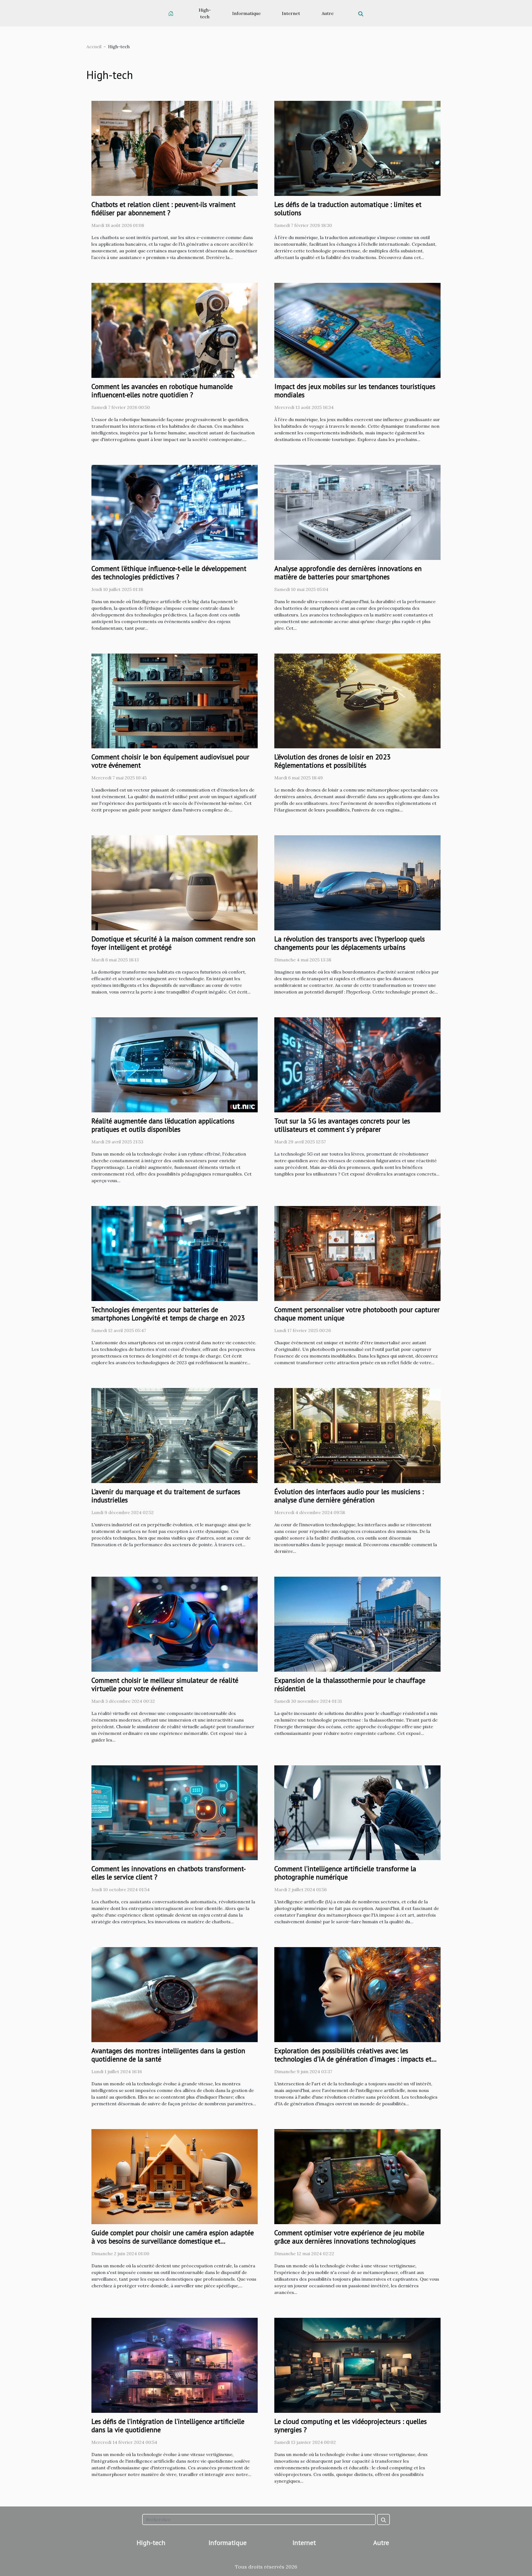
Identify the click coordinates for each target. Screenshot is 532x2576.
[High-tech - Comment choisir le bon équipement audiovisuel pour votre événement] (175, 700)
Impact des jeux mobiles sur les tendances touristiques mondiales (355, 391)
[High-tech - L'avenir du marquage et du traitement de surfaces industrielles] (175, 1435)
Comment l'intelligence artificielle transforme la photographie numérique (345, 1873)
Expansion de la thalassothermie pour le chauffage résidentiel (350, 1684)
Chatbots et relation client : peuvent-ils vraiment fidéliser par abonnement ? (163, 209)
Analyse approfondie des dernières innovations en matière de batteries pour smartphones (348, 573)
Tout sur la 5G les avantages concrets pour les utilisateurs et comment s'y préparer (342, 1125)
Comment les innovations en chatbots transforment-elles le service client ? (169, 1873)
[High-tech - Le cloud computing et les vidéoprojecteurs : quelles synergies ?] (357, 2365)
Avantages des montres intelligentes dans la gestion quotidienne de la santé (168, 2055)
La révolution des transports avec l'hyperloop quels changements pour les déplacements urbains (350, 943)
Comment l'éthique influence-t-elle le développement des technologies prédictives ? (169, 573)
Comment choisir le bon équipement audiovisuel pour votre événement (170, 761)
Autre (328, 13)
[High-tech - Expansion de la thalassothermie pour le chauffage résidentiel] (357, 1624)
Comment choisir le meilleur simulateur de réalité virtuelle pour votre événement (165, 1684)
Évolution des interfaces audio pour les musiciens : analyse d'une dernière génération (349, 1496)
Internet (291, 13)
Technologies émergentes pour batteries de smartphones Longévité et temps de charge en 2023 (168, 1314)
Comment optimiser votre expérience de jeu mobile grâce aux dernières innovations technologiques (349, 2237)
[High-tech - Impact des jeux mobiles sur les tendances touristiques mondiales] (357, 330)
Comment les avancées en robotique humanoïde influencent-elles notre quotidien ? (162, 391)
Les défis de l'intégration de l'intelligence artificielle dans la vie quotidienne (168, 2426)
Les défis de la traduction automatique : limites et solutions (348, 209)
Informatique (246, 13)
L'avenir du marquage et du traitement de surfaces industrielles (166, 1496)
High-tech (205, 13)
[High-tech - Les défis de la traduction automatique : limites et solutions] (357, 148)
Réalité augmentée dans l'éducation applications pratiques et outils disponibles (163, 1125)
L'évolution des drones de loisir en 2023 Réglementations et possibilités (332, 761)
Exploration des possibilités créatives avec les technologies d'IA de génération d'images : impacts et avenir (353, 2059)
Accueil (94, 47)
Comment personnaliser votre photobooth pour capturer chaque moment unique (357, 1314)
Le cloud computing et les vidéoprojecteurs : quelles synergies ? (351, 2426)
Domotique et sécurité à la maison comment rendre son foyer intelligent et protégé (173, 943)
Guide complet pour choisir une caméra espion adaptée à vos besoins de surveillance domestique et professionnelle (173, 2241)
